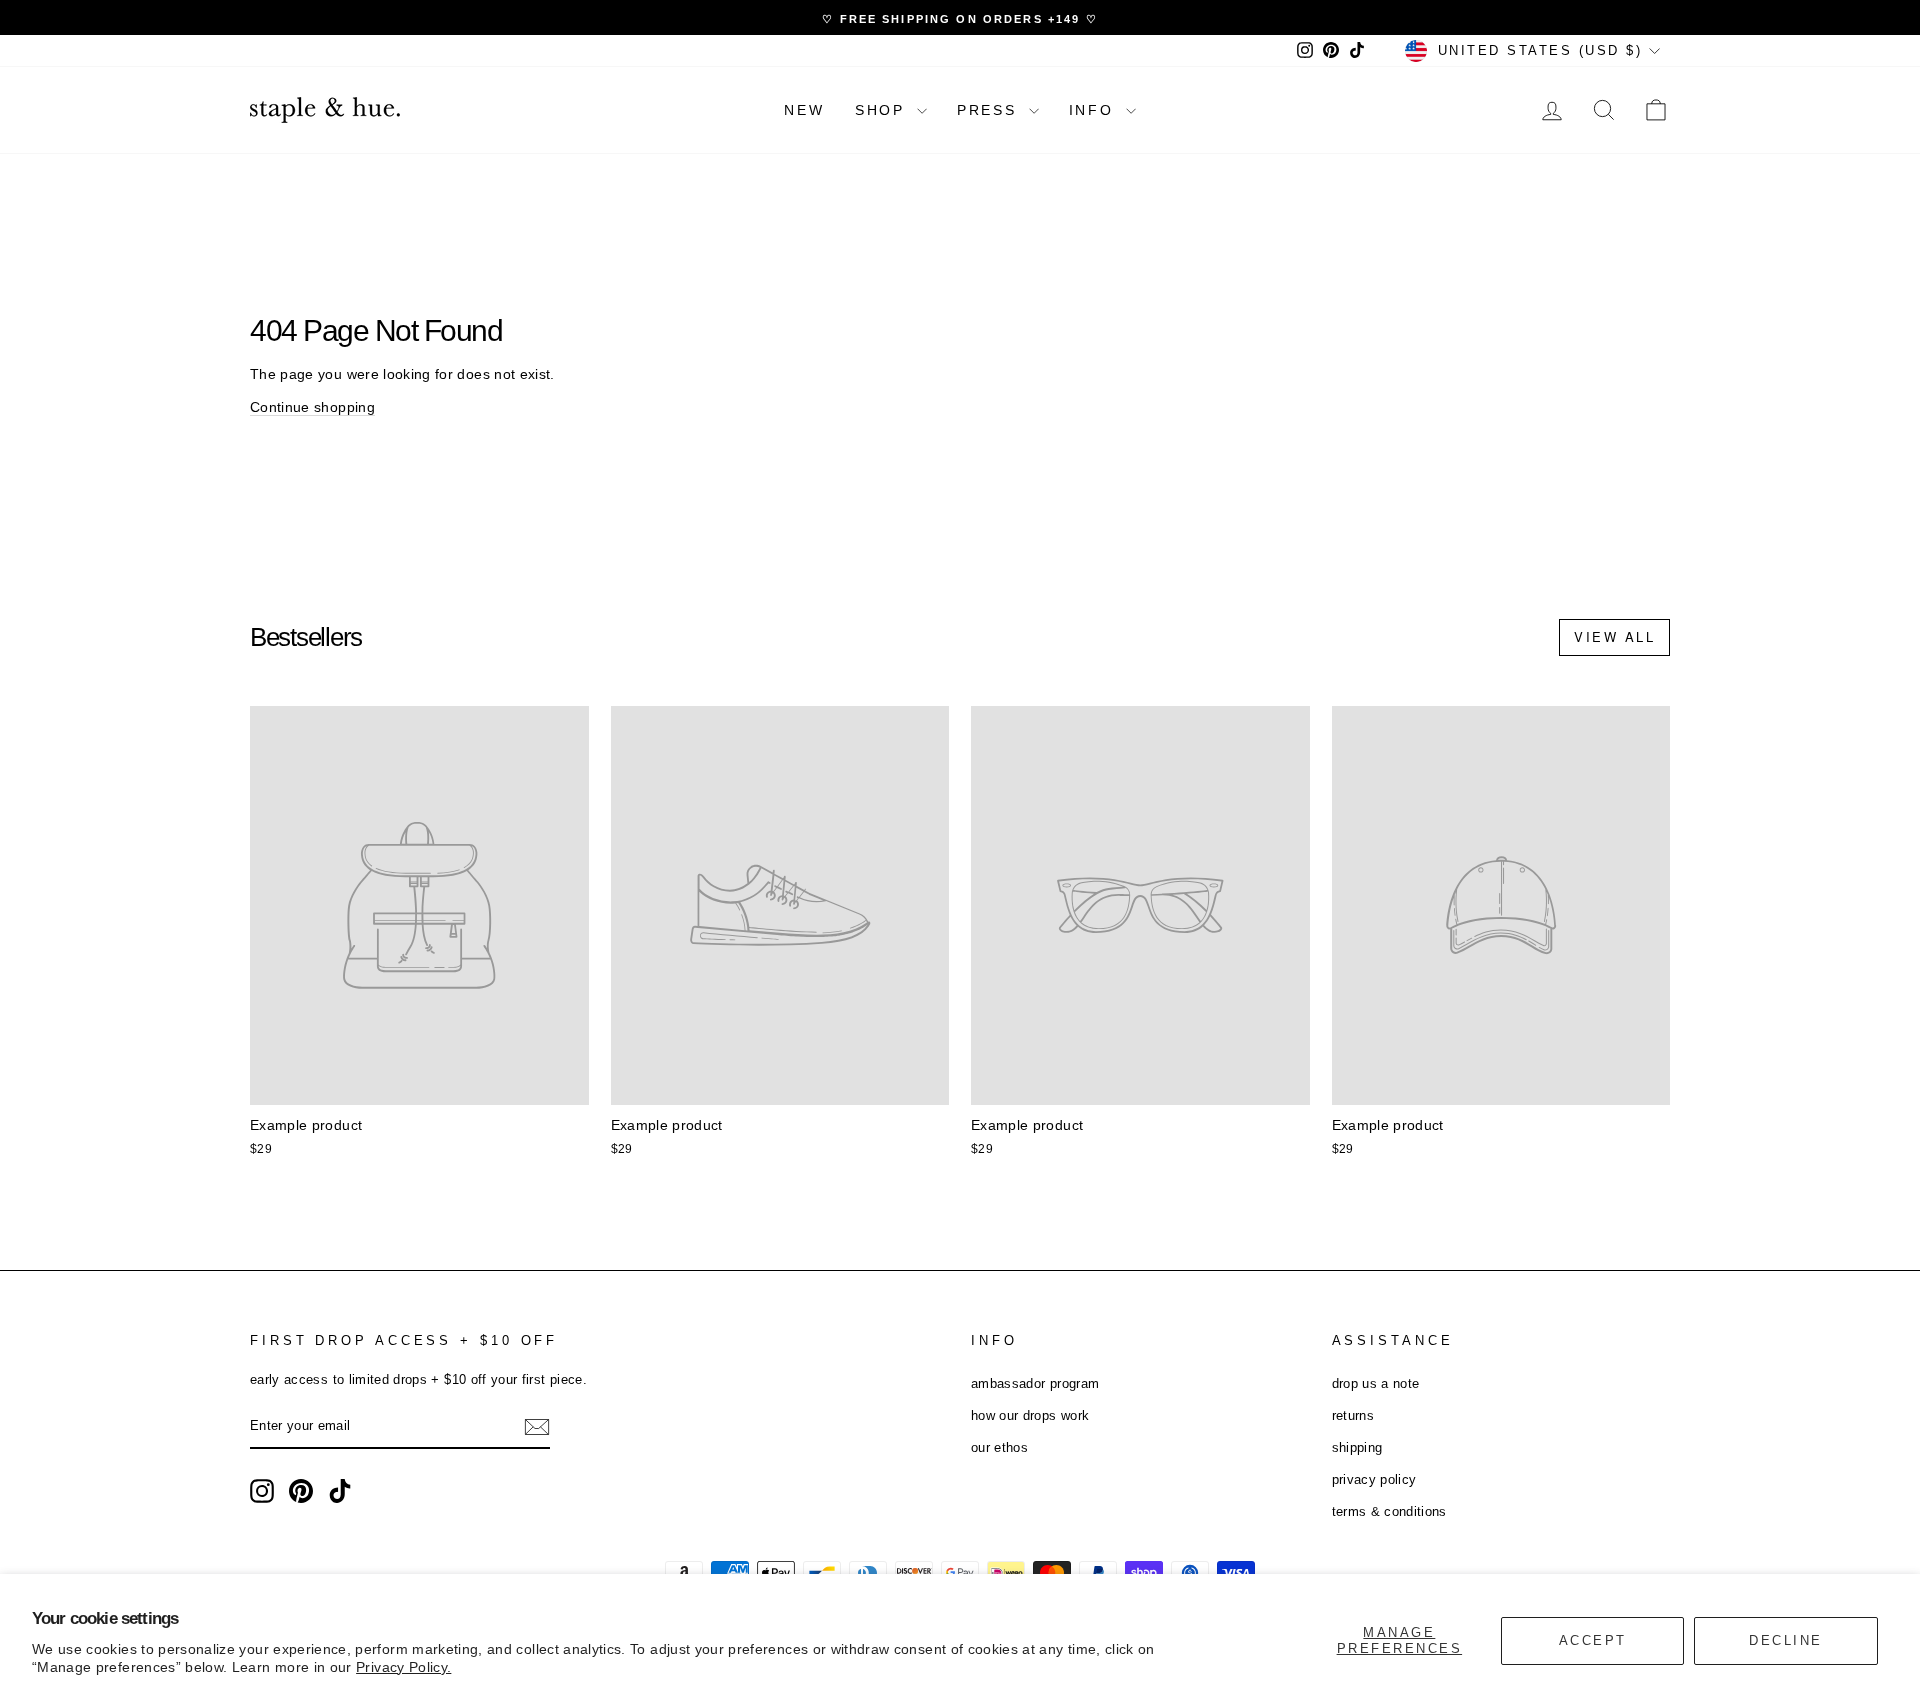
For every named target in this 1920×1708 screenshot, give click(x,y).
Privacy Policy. (403, 1667)
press (990, 110)
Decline (1786, 1640)
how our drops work (1030, 1415)
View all (1614, 636)
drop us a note (1376, 1383)
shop (883, 110)
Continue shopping (312, 407)
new (804, 110)
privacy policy (1374, 1479)
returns (1353, 1415)
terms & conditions (1389, 1511)
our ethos (999, 1447)
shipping (1357, 1447)
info (1095, 110)
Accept (1593, 1640)
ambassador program (1035, 1383)
